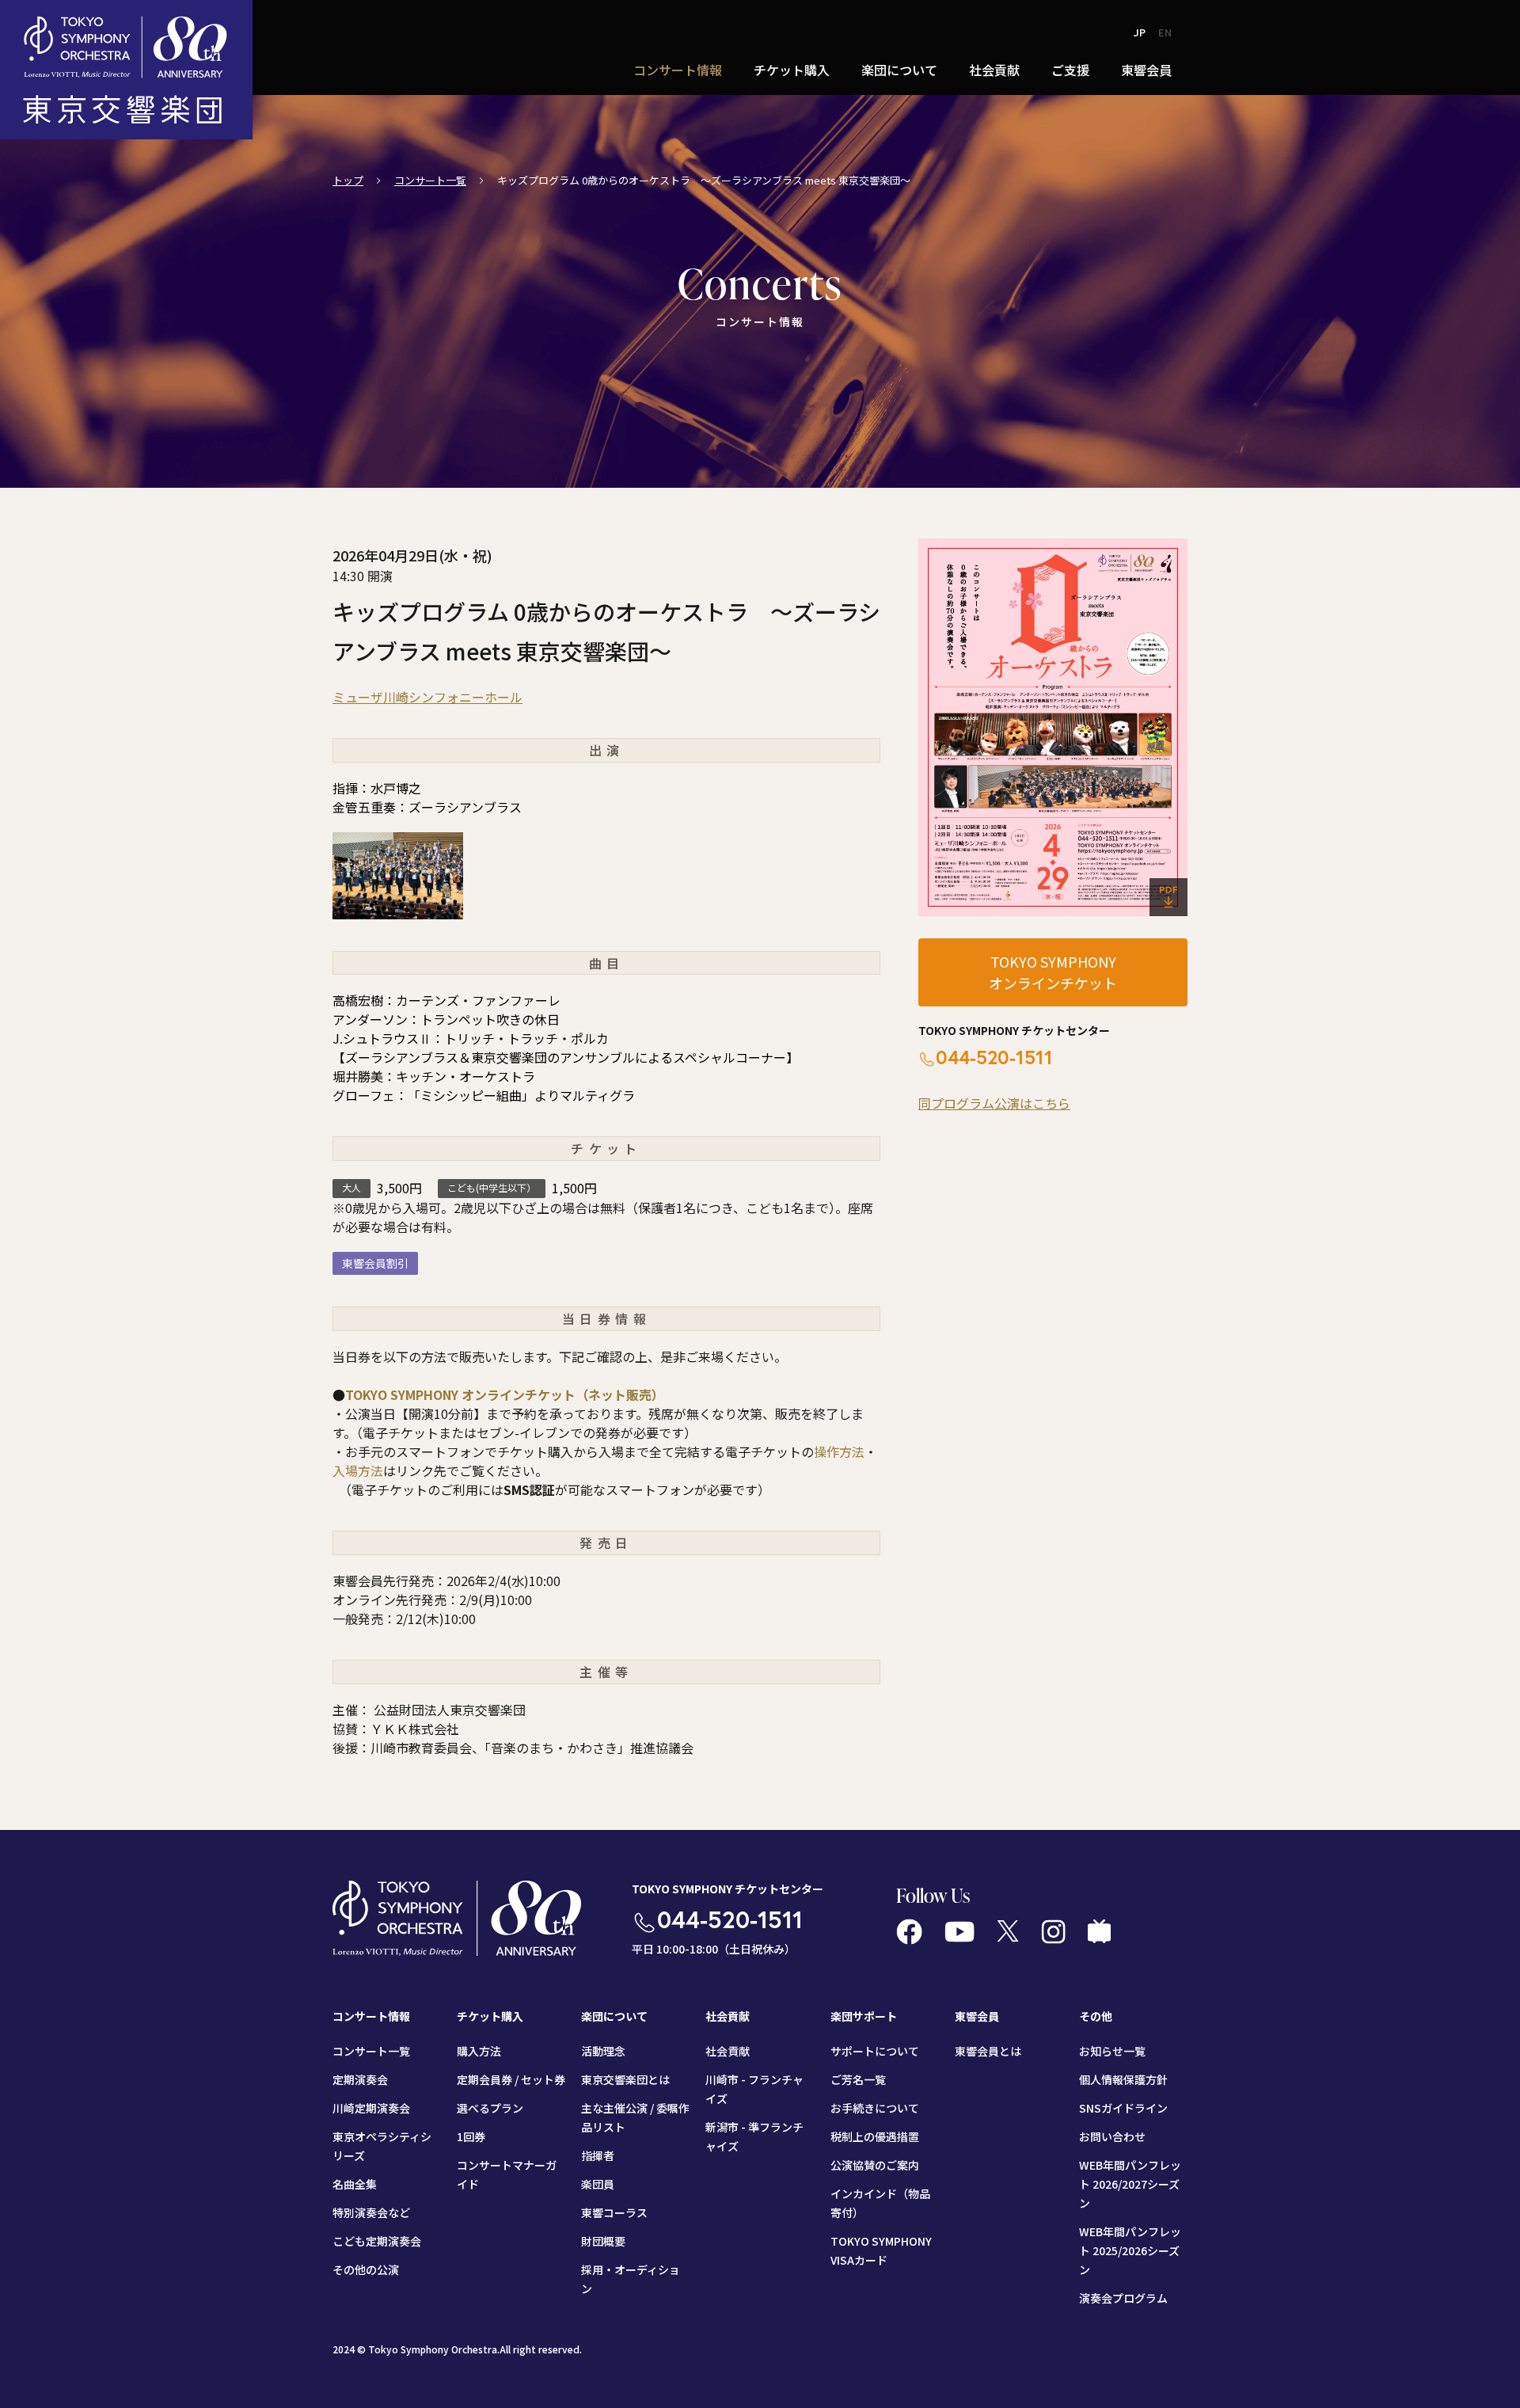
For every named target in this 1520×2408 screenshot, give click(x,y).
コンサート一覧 (430, 180)
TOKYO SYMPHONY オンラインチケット (1053, 972)
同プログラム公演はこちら (994, 1103)
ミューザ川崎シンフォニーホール (427, 697)
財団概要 (603, 2241)
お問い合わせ (1112, 2136)
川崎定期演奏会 (371, 2108)
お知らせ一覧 (1112, 2051)
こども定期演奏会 (377, 2241)
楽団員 (598, 2184)
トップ (348, 180)
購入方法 (479, 2051)
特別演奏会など (371, 2212)
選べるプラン (490, 2108)
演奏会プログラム (1123, 2298)
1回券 (471, 2136)
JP (1140, 32)
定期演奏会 (360, 2079)
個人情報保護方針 (1123, 2079)
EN (1165, 32)
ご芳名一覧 (858, 2079)
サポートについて (875, 2051)
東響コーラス (614, 2212)
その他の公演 (366, 2269)
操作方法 (839, 1451)
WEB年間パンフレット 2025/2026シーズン (1130, 2250)
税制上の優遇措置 (875, 2136)
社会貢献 (728, 2051)
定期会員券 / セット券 (511, 2079)
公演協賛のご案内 (875, 2165)
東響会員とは (988, 2051)
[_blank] (1053, 727)
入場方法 (358, 1470)
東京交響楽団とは (625, 2079)
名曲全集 (355, 2184)
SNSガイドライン (1123, 2108)
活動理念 (603, 2051)
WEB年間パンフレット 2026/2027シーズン (1130, 2184)
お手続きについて (875, 2108)
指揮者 (598, 2155)
